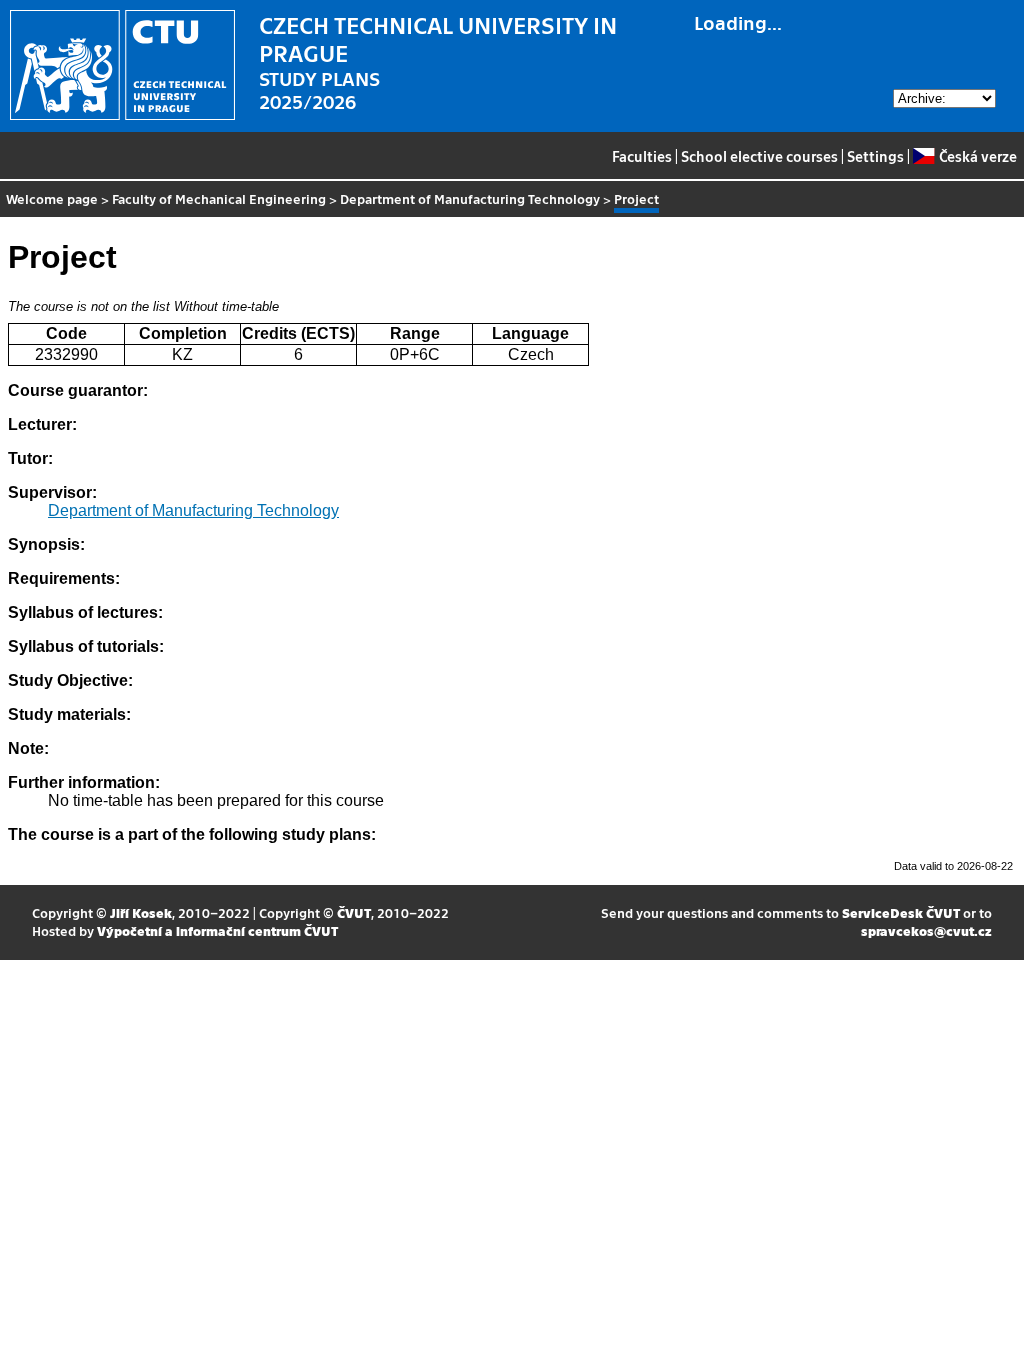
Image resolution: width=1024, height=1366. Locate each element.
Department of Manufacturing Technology (470, 198)
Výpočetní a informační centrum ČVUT (217, 930)
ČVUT (354, 912)
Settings (875, 156)
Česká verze (977, 156)
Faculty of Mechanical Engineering (219, 198)
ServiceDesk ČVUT (901, 912)
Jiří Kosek (141, 912)
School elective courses (759, 156)
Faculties (642, 156)
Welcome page (52, 198)
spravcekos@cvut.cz (926, 930)
